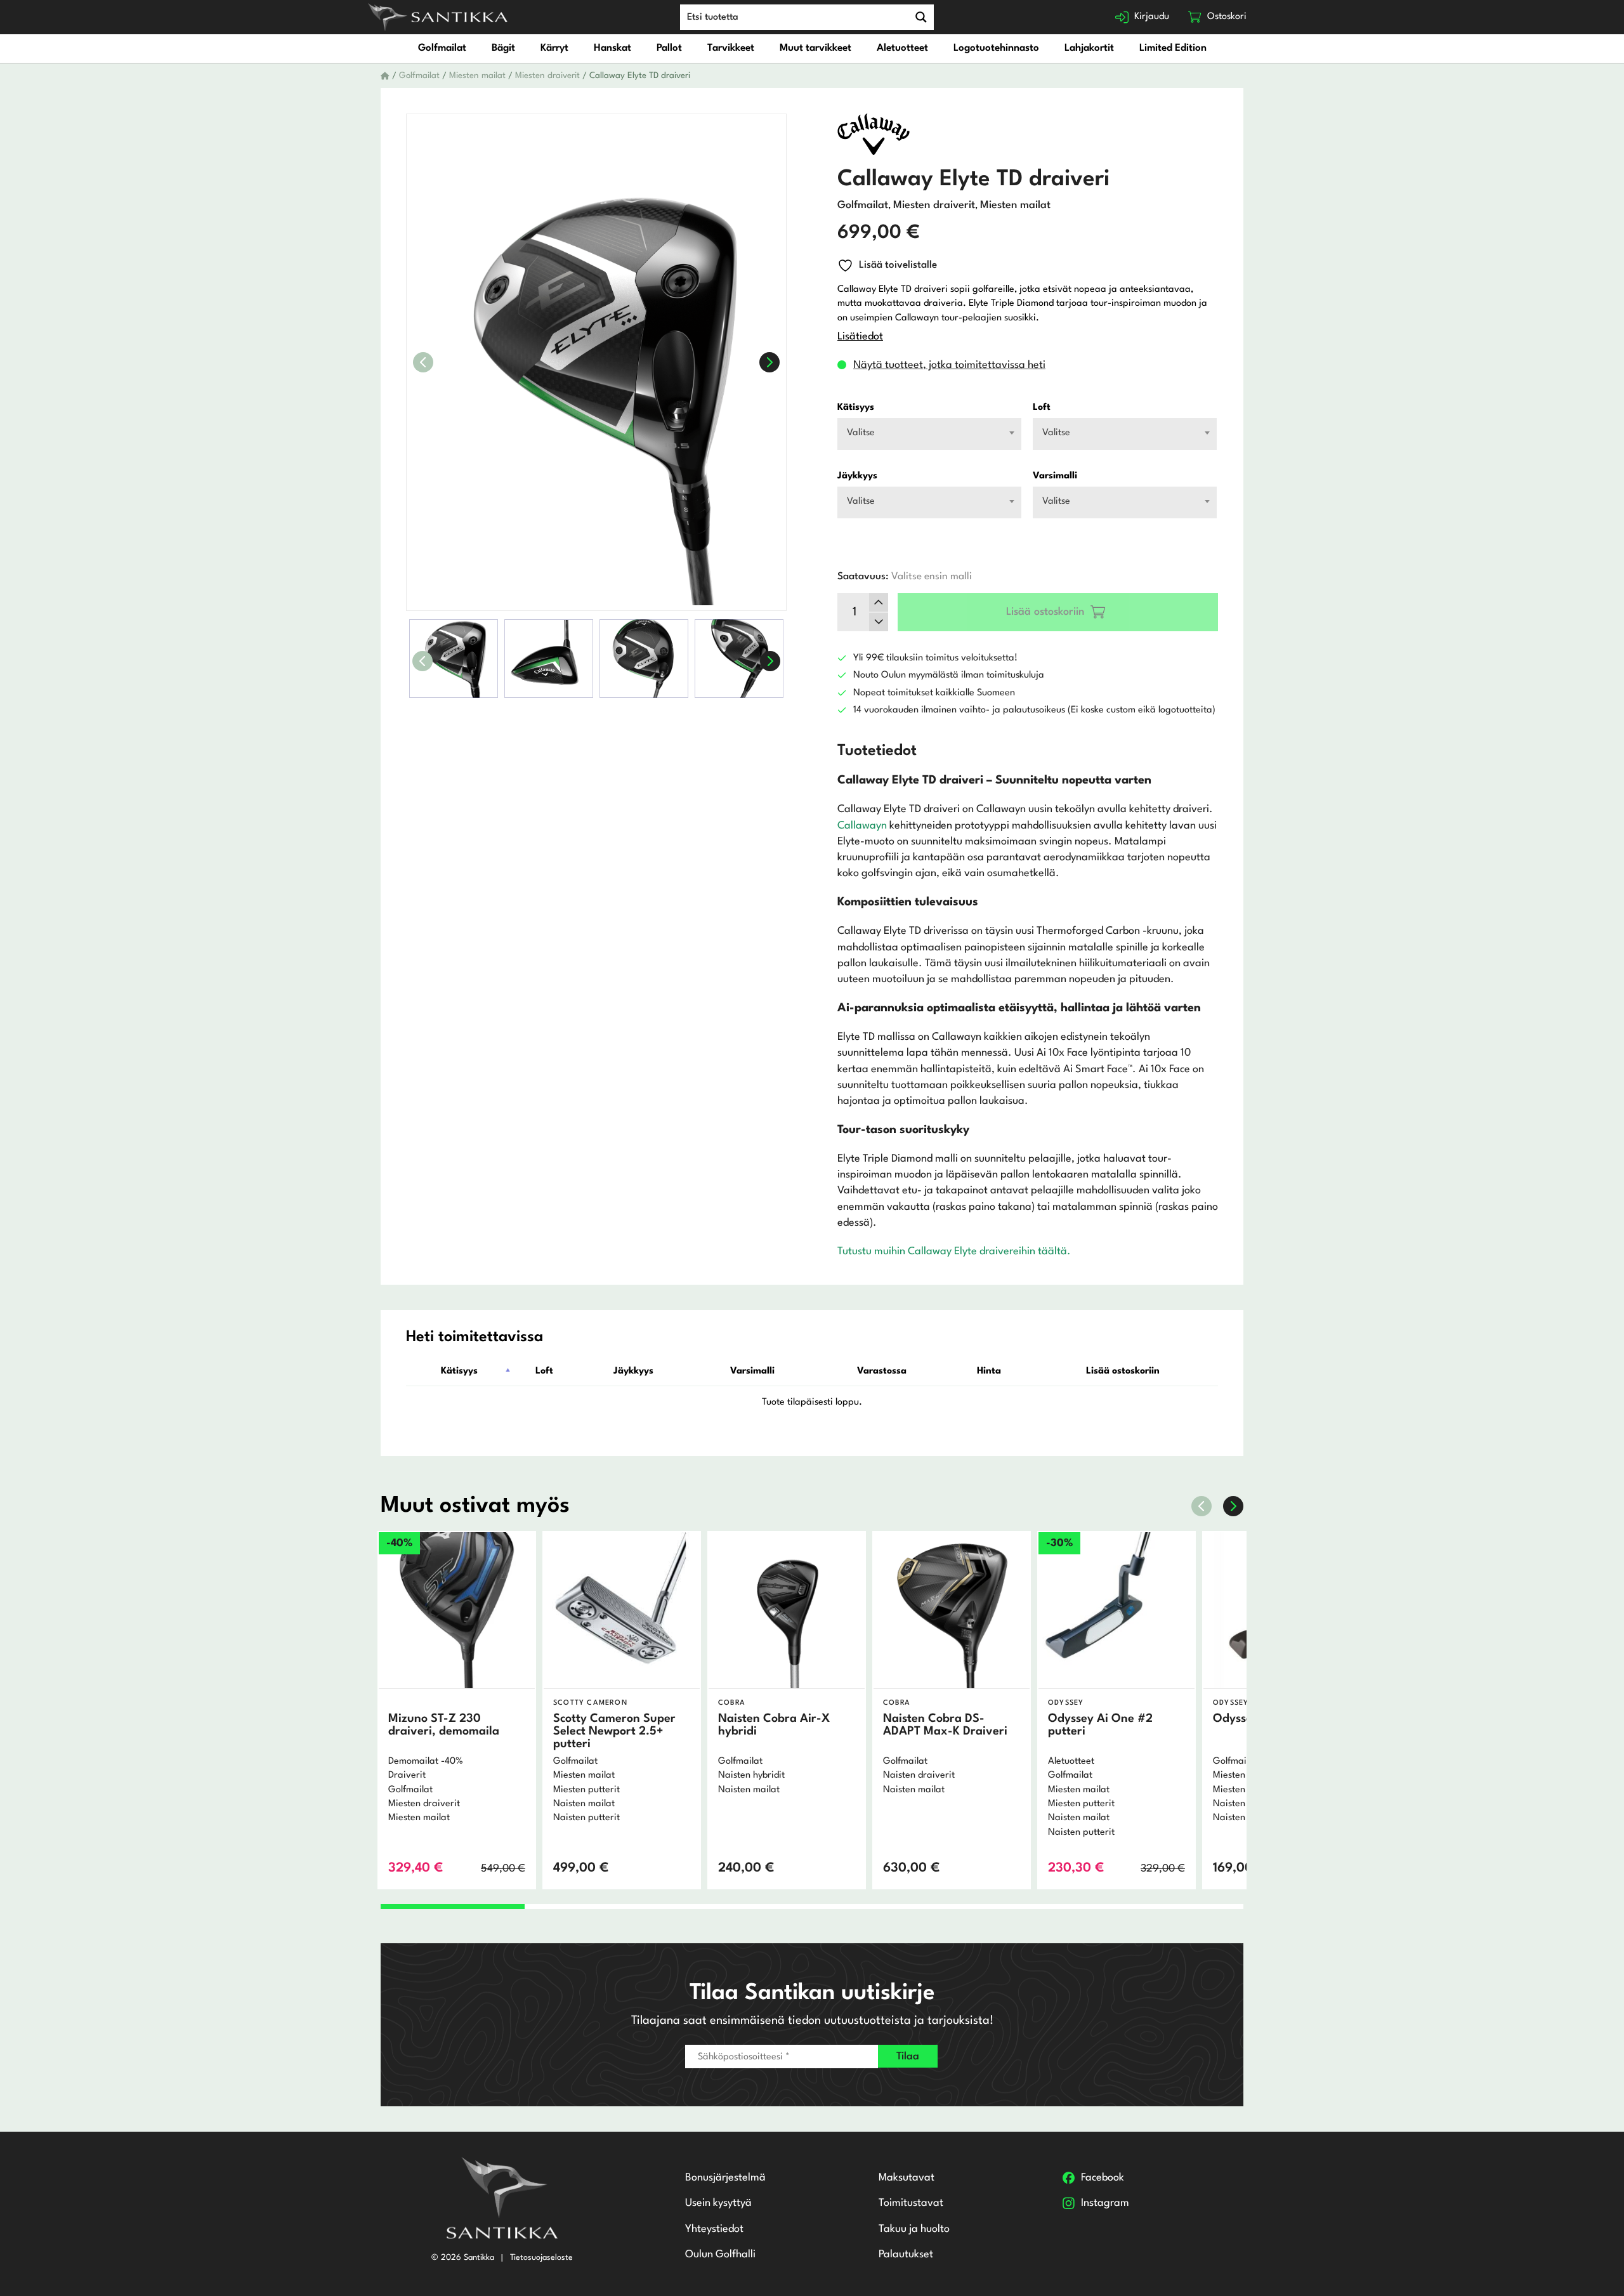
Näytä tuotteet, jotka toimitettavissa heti (949, 365)
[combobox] (929, 434)
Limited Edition (1173, 48)
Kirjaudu (1152, 17)
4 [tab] (884, 1906)
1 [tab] (453, 1906)
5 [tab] (1028, 1906)
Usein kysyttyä (718, 2203)
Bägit (503, 48)
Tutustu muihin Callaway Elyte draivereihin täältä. (954, 1251)
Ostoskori (1227, 17)
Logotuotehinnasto (996, 48)
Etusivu (385, 76)
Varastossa (882, 1371)
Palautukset (906, 2254)
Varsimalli (1055, 476)
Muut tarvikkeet (815, 48)
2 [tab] (597, 1906)
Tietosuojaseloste (541, 2258)
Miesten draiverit (547, 76)
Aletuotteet (902, 48)
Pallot (669, 48)
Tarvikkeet (731, 48)
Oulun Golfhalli (720, 2254)
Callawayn (862, 826)
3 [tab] (740, 1906)
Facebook (1103, 2178)
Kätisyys (856, 408)
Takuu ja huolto (914, 2229)
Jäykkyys (857, 476)
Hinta (989, 1371)
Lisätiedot (860, 337)
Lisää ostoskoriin (1123, 1371)
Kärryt (554, 48)
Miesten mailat (477, 76)
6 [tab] (1171, 1906)
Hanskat (612, 48)
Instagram (1105, 2203)
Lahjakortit (1089, 48)
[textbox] (929, 434)
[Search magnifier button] (921, 17)
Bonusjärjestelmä (725, 2178)
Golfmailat (442, 48)
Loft (1042, 408)
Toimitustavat (911, 2203)
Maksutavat (907, 2178)
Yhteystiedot (714, 2229)
